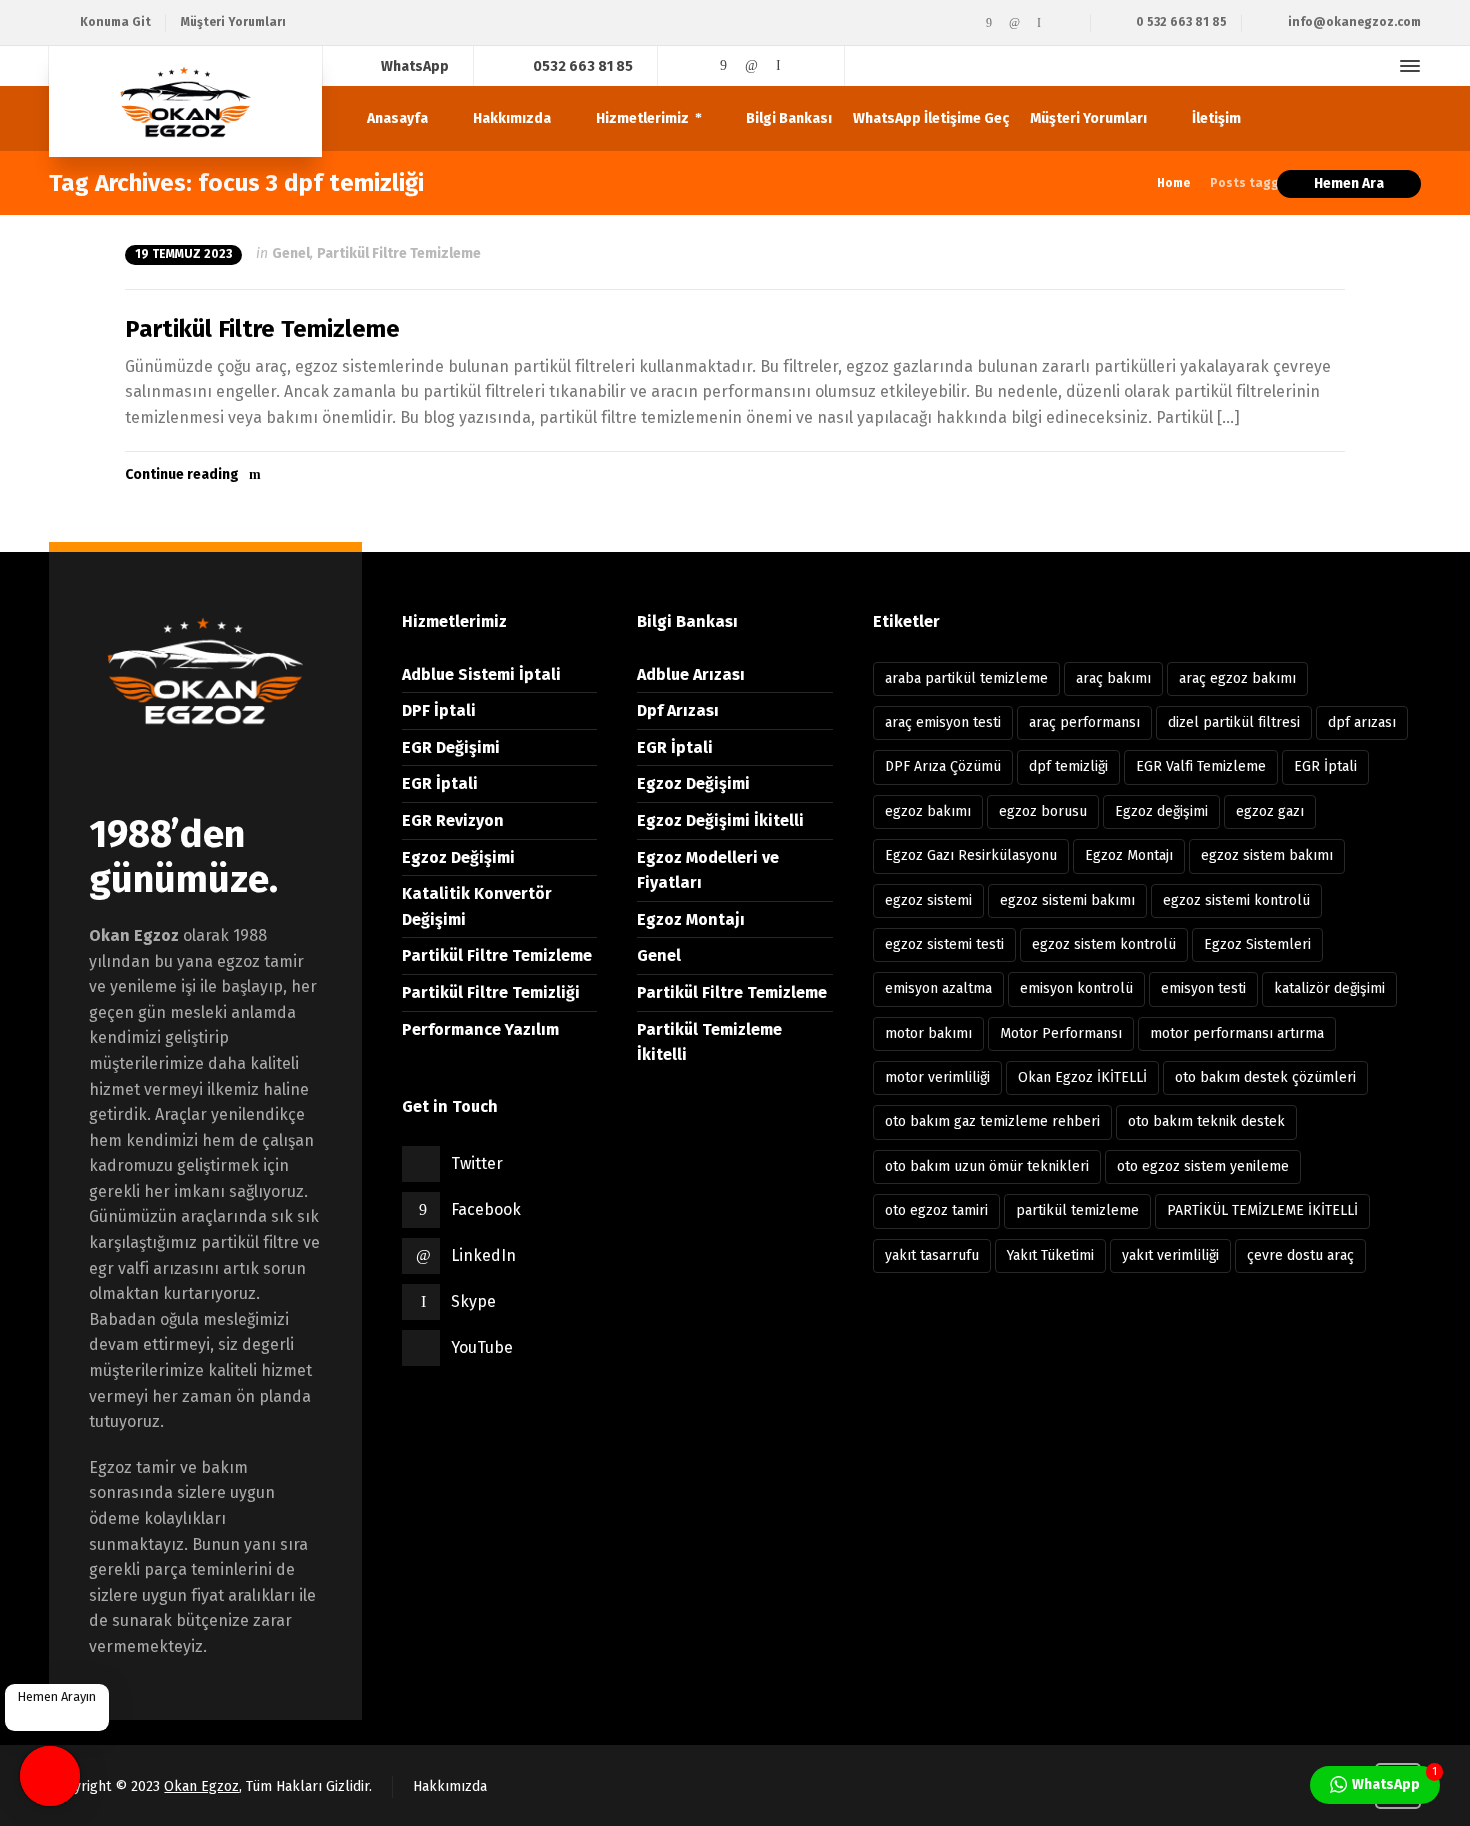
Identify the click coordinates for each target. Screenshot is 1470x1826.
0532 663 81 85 (583, 65)
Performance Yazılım (480, 1029)
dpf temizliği (1068, 766)
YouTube (482, 1347)
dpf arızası (1362, 722)
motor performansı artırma (1237, 1033)
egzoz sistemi (928, 900)
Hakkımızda (450, 1786)
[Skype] (1039, 23)
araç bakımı (1113, 678)
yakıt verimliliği (1170, 1255)
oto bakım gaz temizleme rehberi (992, 1121)
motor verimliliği (937, 1077)
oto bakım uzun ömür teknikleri (987, 1166)
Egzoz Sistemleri (1257, 944)
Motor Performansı (1061, 1033)
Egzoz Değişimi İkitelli (720, 820)
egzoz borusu (1043, 811)
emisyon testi (1203, 988)
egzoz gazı (1270, 811)
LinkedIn (483, 1255)
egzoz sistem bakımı (1267, 855)
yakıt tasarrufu (932, 1255)
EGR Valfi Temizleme (1201, 766)
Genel (291, 253)
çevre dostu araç (1300, 1255)
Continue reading (182, 474)
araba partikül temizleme (966, 678)
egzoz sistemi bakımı (1067, 900)
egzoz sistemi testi (944, 944)
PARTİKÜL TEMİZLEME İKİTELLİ (1262, 1210)
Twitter (477, 1163)
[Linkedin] (1014, 23)
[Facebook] (989, 23)
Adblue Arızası (691, 674)
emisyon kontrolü (1076, 988)
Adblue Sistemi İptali (481, 674)
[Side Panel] (1406, 66)
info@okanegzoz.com (1354, 22)
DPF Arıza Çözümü (943, 766)
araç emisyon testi (943, 722)
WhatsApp (415, 65)
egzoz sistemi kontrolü (1236, 900)
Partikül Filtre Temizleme (399, 253)
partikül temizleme (1077, 1210)
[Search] (1374, 66)
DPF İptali (439, 710)
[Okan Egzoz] (185, 101)
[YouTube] (1063, 23)
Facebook (486, 1209)
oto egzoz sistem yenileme (1203, 1166)
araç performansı (1084, 722)
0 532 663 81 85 (1181, 22)
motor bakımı (928, 1033)
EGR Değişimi (451, 747)
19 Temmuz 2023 (183, 254)
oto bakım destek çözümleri (1265, 1077)
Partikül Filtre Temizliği (491, 992)
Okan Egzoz (201, 1786)
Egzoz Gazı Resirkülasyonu (971, 855)
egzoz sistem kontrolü (1104, 944)
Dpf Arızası (678, 710)
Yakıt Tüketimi (1050, 1255)
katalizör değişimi (1329, 988)
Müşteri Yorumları (233, 22)
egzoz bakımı (928, 811)
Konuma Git (115, 22)
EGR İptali (440, 783)
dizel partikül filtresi (1234, 722)
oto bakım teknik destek (1206, 1121)
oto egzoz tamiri (936, 1210)
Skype (473, 1301)
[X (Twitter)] (964, 23)
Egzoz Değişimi (458, 857)
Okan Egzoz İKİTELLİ (1082, 1077)
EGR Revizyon (453, 820)
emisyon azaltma (938, 988)
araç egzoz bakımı (1237, 678)
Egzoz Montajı (691, 919)
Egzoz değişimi (1161, 811)
